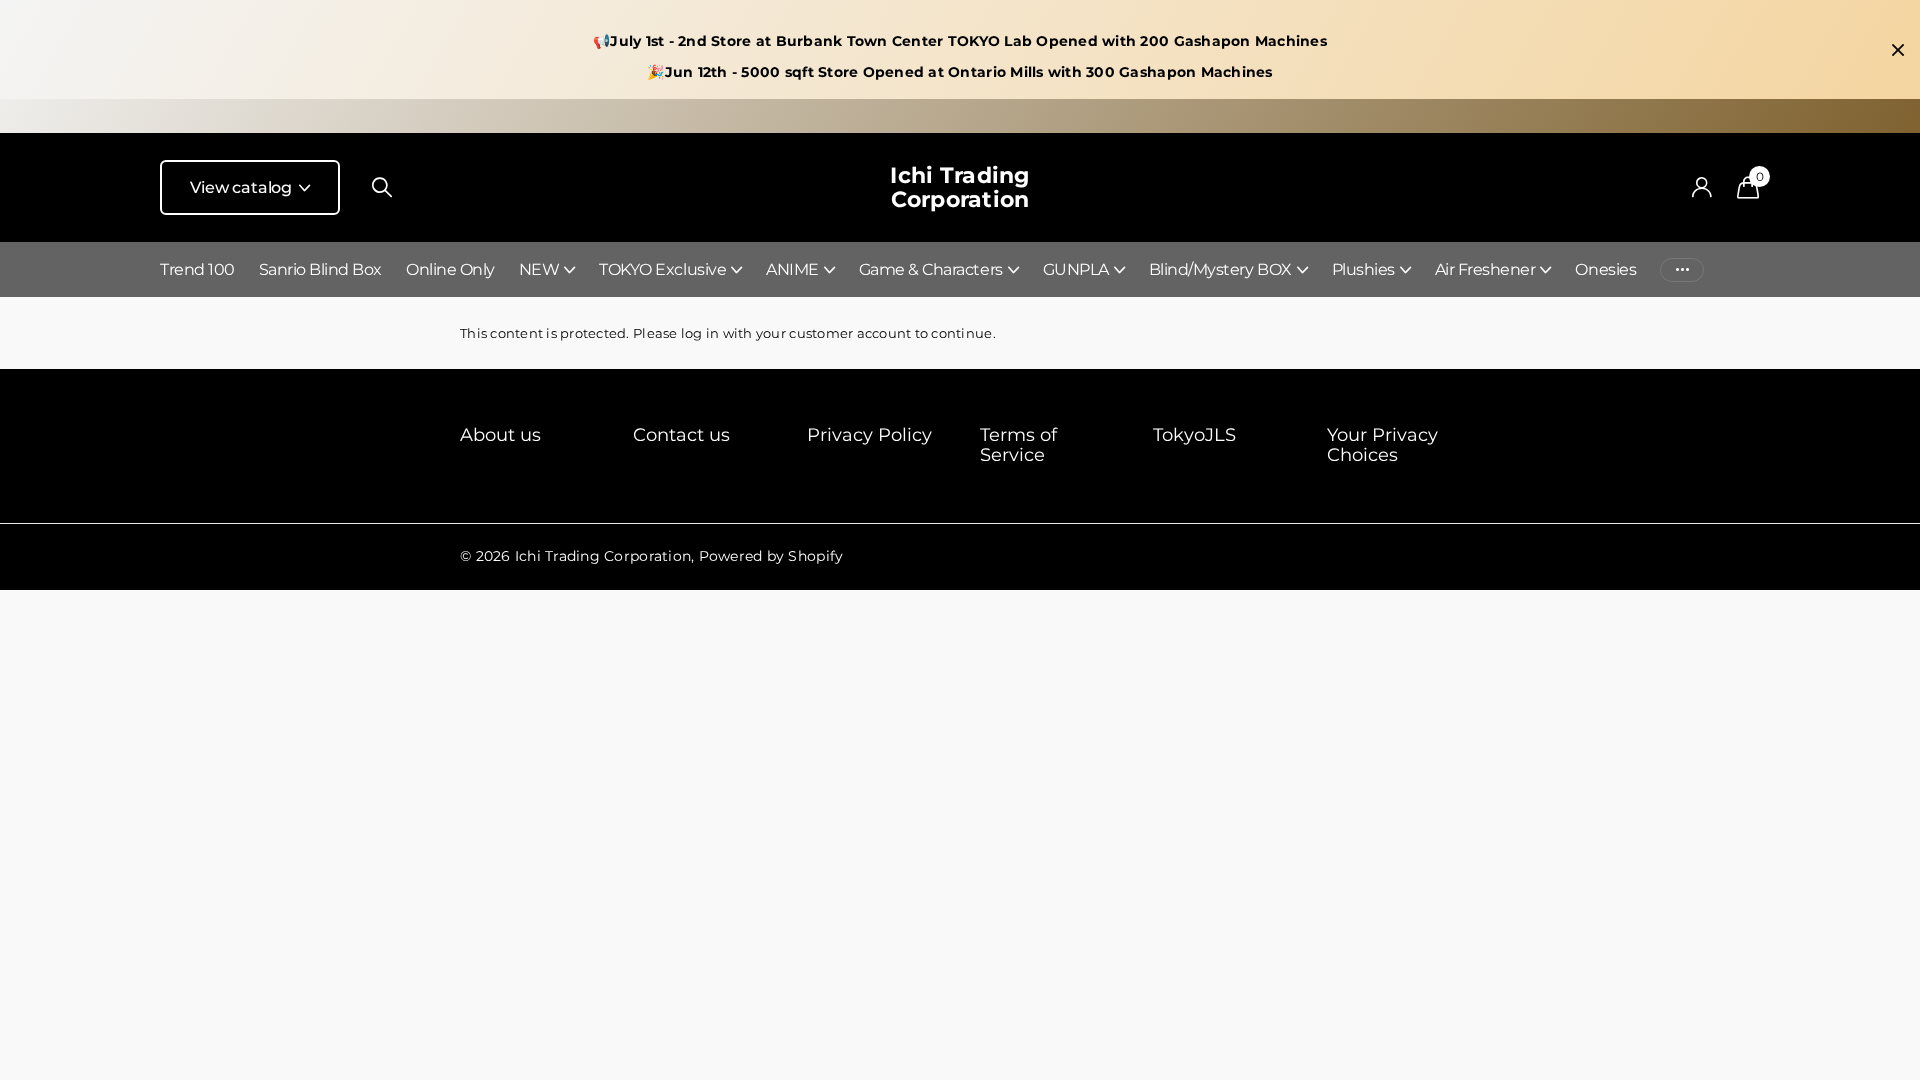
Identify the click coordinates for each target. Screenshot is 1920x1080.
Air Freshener (1485, 269)
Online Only (450, 269)
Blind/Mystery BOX (1220, 269)
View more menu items (1682, 269)
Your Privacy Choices (1382, 445)
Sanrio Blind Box (320, 269)
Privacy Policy (869, 435)
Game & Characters (931, 269)
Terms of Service (1018, 445)
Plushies (1363, 269)
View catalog (243, 187)
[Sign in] (1701, 187)
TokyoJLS (1194, 435)
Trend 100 (197, 269)
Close (1898, 50)
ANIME (792, 269)
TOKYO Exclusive (662, 269)
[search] (382, 187)
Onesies (1605, 269)
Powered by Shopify (771, 556)
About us (500, 435)
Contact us (681, 435)
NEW (539, 269)
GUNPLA (1076, 269)
